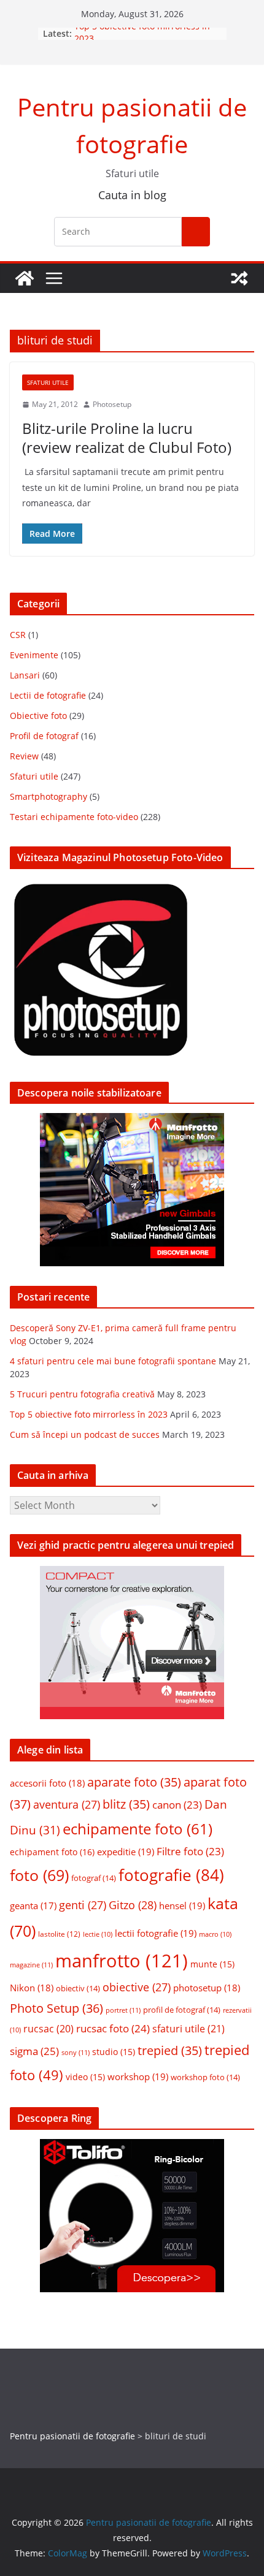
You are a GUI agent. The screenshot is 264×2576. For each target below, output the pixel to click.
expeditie (126, 1852)
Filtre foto (190, 1851)
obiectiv (78, 1988)
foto (39, 1875)
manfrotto (122, 1961)
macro (215, 1934)
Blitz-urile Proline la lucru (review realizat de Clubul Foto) (127, 438)
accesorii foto (47, 1783)
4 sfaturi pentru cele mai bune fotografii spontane (113, 1361)
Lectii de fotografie (48, 695)
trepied (170, 2050)
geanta (33, 1905)
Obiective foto (38, 716)
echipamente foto (138, 1829)
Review (24, 756)
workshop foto (205, 2077)
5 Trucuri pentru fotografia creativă (82, 1394)
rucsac (49, 2029)
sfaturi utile (188, 2029)
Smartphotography (49, 796)
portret (123, 2010)
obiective (137, 1987)
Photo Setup (56, 2008)
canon (177, 1805)
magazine (31, 1965)
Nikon (32, 1988)
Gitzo (133, 1905)
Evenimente (34, 655)
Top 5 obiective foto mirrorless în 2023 (89, 1414)
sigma (34, 2051)
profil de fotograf (182, 2010)
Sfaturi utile (48, 382)
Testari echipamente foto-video (74, 817)
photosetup (207, 1988)
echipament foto (52, 1852)
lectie (98, 1934)
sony (76, 2052)
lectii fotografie (156, 1933)
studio (114, 2052)
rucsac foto (113, 2028)
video (85, 2077)
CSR (18, 635)
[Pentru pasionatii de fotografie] (25, 278)
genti (83, 1905)
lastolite (59, 1934)
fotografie (171, 1875)
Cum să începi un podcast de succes (85, 1434)
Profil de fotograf (44, 736)
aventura (67, 1804)
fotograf (94, 1878)
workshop (138, 2076)
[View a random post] (239, 278)
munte (212, 1964)
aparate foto (134, 1782)
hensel (182, 1905)
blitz (126, 1804)
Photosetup (112, 404)
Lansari (25, 675)
